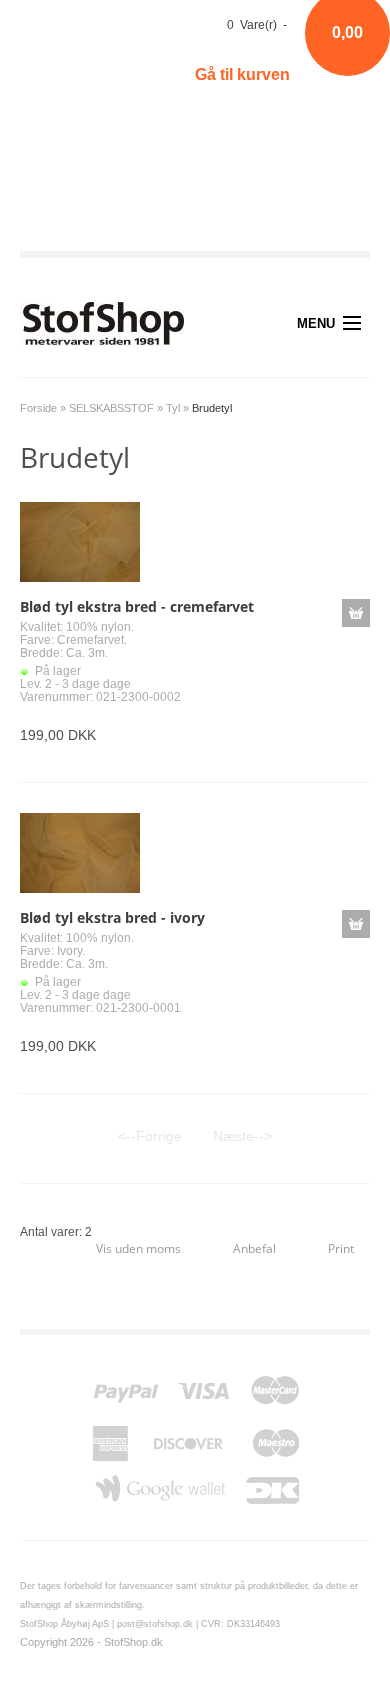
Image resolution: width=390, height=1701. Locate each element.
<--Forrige (150, 1136)
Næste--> (242, 1136)
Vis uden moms (138, 1248)
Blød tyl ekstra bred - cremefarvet (137, 606)
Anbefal (254, 1248)
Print (341, 1248)
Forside (38, 408)
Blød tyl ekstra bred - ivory (112, 917)
